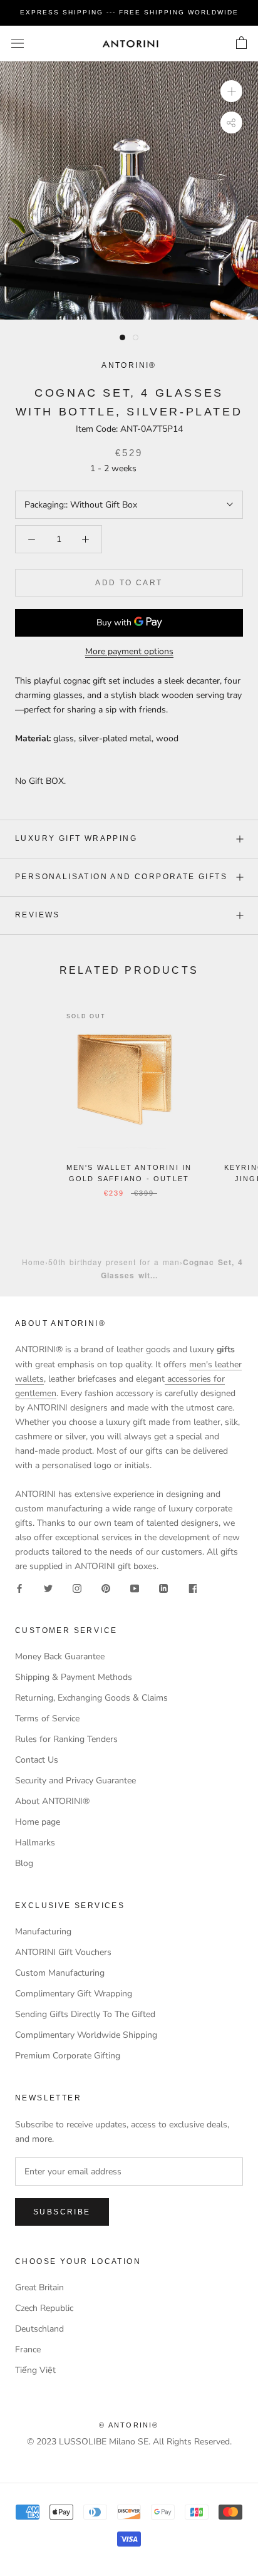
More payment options (129, 651)
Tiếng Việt (35, 2370)
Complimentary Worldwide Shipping (86, 2035)
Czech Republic (44, 2308)
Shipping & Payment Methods (74, 1677)
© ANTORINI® (129, 2425)
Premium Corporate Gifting (68, 2056)
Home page (38, 1822)
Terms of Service (47, 1718)
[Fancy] (192, 1588)
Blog (24, 1863)
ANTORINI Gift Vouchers (63, 1952)
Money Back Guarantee (60, 1656)
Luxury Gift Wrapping (76, 838)
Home (34, 1262)
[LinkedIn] (163, 1588)
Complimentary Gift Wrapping (74, 1994)
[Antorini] (130, 44)
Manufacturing (43, 1932)
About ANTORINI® (52, 1801)
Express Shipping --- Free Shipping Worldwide (129, 12)
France (28, 2349)
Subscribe (62, 2212)
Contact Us (37, 1760)
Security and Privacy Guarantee (75, 1781)
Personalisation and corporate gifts (121, 877)
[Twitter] (48, 1588)
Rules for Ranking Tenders (66, 1739)
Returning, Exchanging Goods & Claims (91, 1698)
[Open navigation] (18, 44)
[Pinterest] (106, 1588)
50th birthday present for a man (114, 1262)
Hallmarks (35, 1843)
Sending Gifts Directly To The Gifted (85, 2014)
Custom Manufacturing (60, 1973)
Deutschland (39, 2329)
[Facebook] (19, 1588)
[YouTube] (135, 1588)
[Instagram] (77, 1588)
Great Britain (39, 2287)
